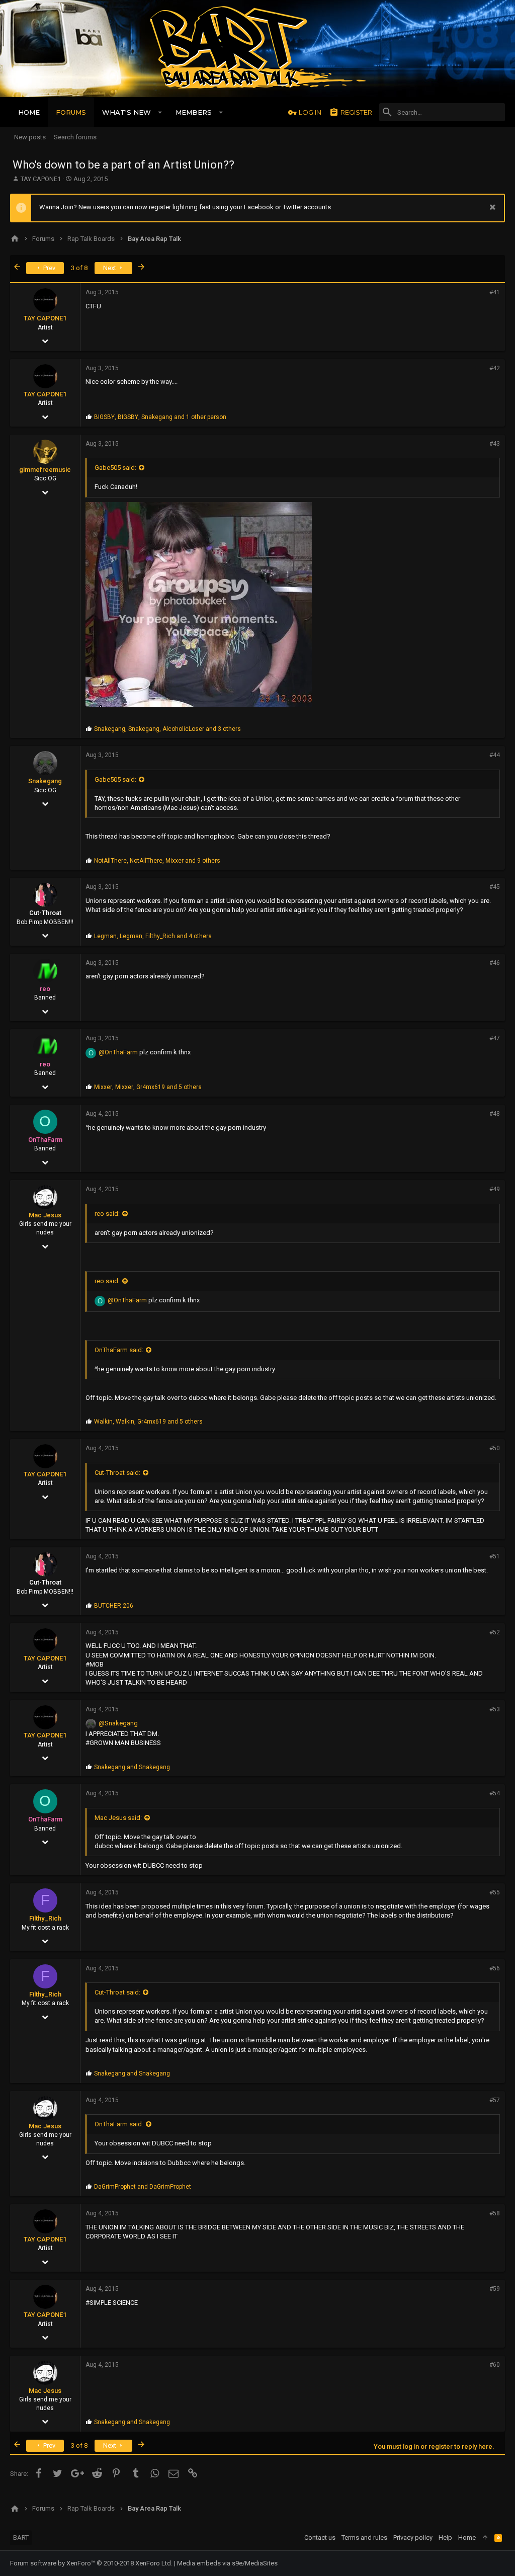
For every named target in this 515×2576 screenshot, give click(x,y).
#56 (495, 1968)
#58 (495, 2213)
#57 (495, 2100)
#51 (495, 1556)
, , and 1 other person (160, 417)
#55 (495, 1892)
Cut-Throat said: (117, 1473)
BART (21, 2538)
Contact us (320, 2538)
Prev (49, 268)
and (132, 1767)
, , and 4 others (153, 936)
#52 (495, 1632)
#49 (495, 1189)
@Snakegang (118, 1723)
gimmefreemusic (45, 470)
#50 (495, 1448)
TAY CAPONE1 (41, 179)
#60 (495, 2365)
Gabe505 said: (115, 468)
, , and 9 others (157, 861)
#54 (495, 1793)
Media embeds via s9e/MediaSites (227, 2563)
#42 (495, 368)
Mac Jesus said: (118, 1818)
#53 (495, 1709)
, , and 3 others (167, 729)
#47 (495, 1038)
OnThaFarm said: (119, 1350)
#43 (495, 444)
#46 (495, 963)
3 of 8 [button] (79, 268)
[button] (160, 112)
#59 (495, 2289)
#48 (495, 1114)
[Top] (485, 2538)
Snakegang (45, 781)
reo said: (107, 1214)
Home (467, 2538)
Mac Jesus (45, 1215)
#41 (495, 292)
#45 (495, 887)
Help (445, 2538)
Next (110, 268)
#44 (495, 755)
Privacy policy (413, 2538)
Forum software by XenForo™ (91, 2563)
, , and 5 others (148, 1087)
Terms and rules (364, 2538)
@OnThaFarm (118, 1052)
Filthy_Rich (45, 1918)
